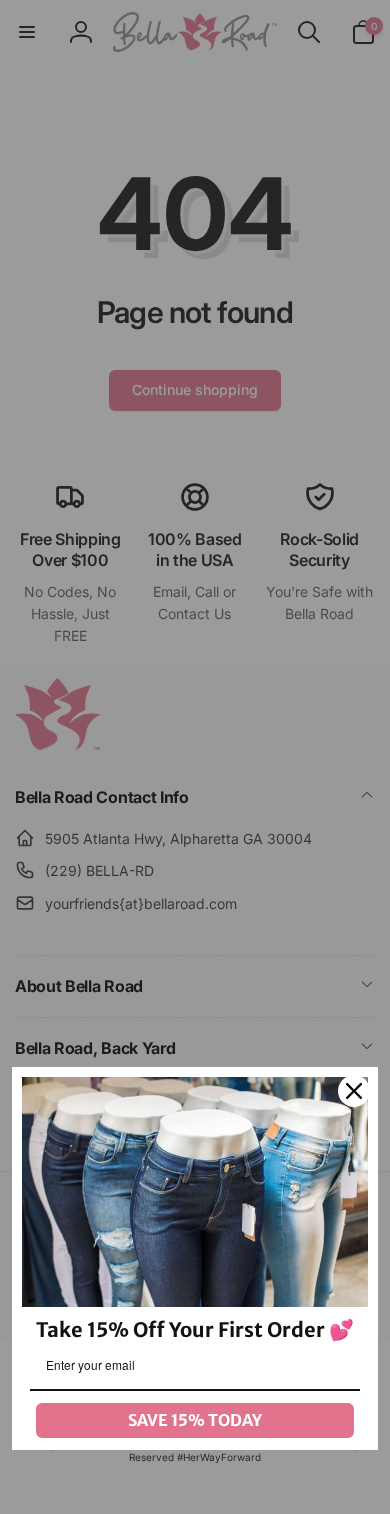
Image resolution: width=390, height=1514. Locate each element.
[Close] (354, 1091)
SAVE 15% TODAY (195, 1420)
